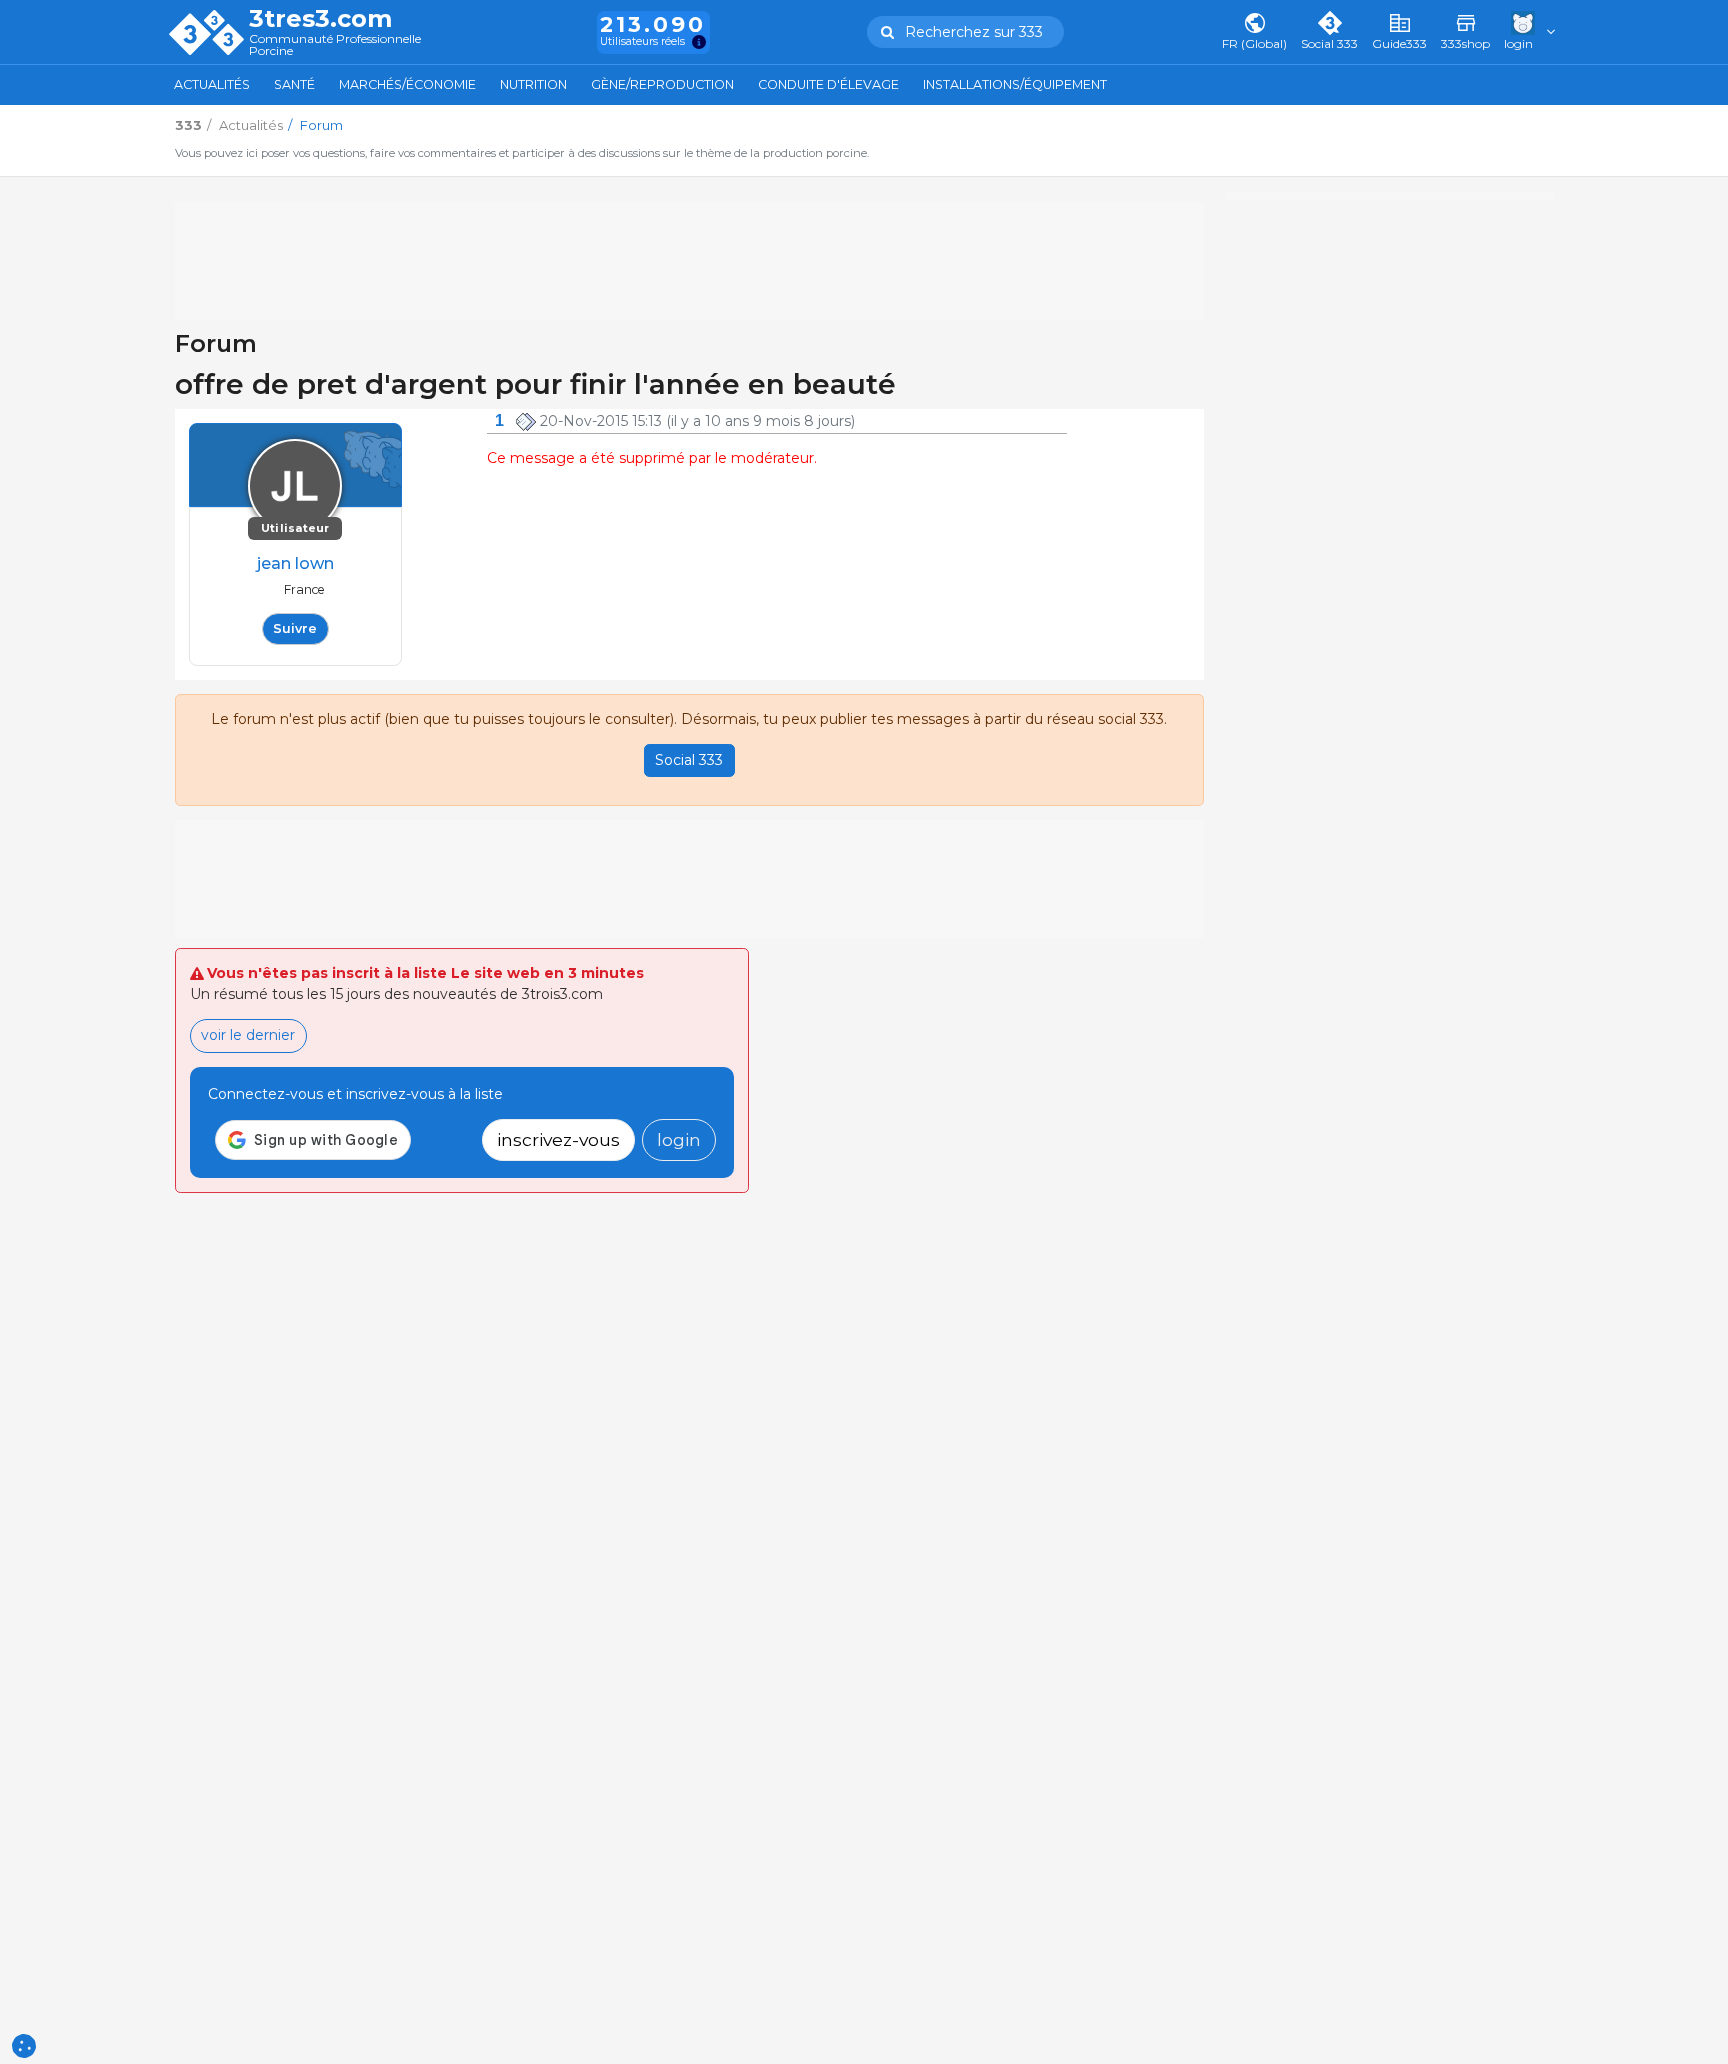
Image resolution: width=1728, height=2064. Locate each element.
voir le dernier (248, 1035)
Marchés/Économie (407, 84)
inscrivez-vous (558, 1139)
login (679, 1139)
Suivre (295, 628)
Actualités (212, 84)
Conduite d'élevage (828, 84)
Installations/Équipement (1015, 84)
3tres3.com (320, 19)
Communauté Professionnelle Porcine (335, 45)
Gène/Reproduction (662, 84)
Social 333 (689, 760)
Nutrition (533, 84)
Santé (294, 84)
